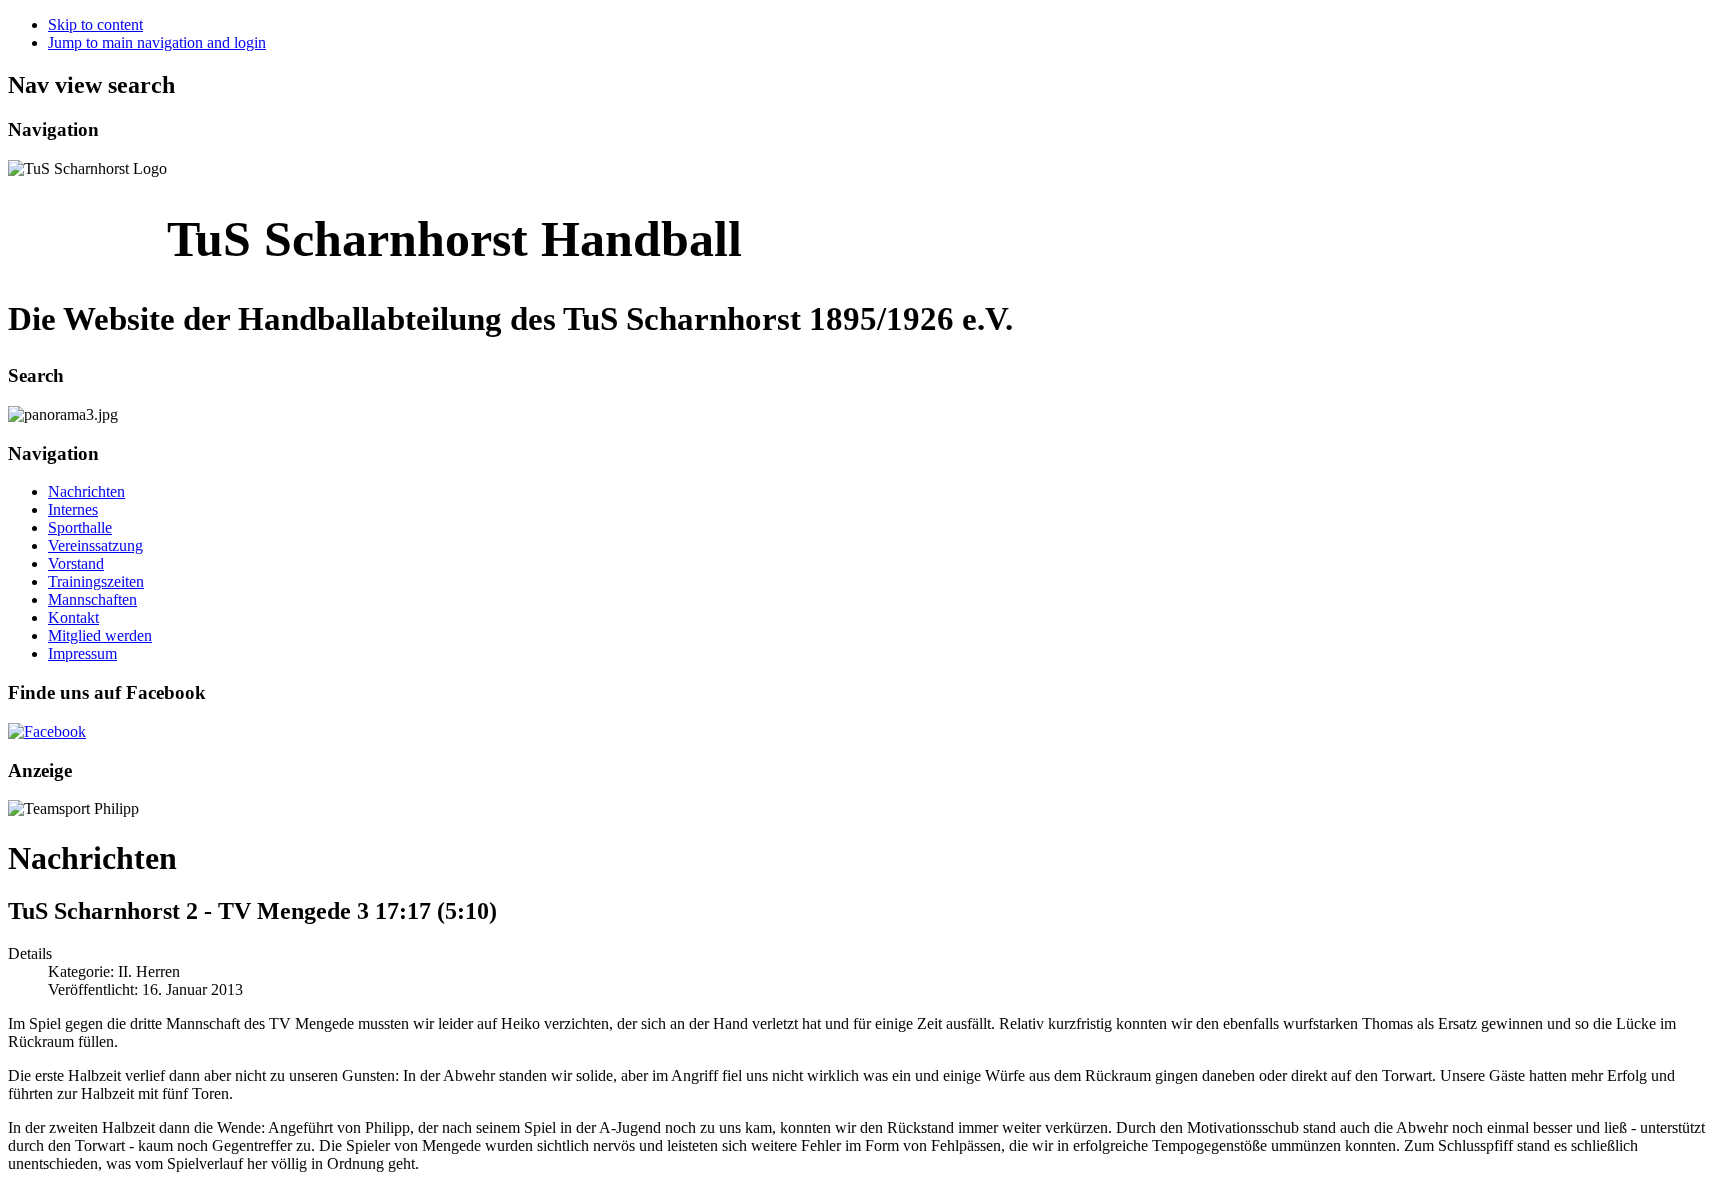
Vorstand (76, 563)
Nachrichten (86, 491)
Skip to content (95, 24)
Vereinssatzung (95, 545)
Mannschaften (92, 599)
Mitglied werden (100, 635)
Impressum (82, 653)
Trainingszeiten (96, 581)
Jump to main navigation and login (157, 42)
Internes (73, 509)
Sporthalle (80, 527)
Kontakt (73, 617)
